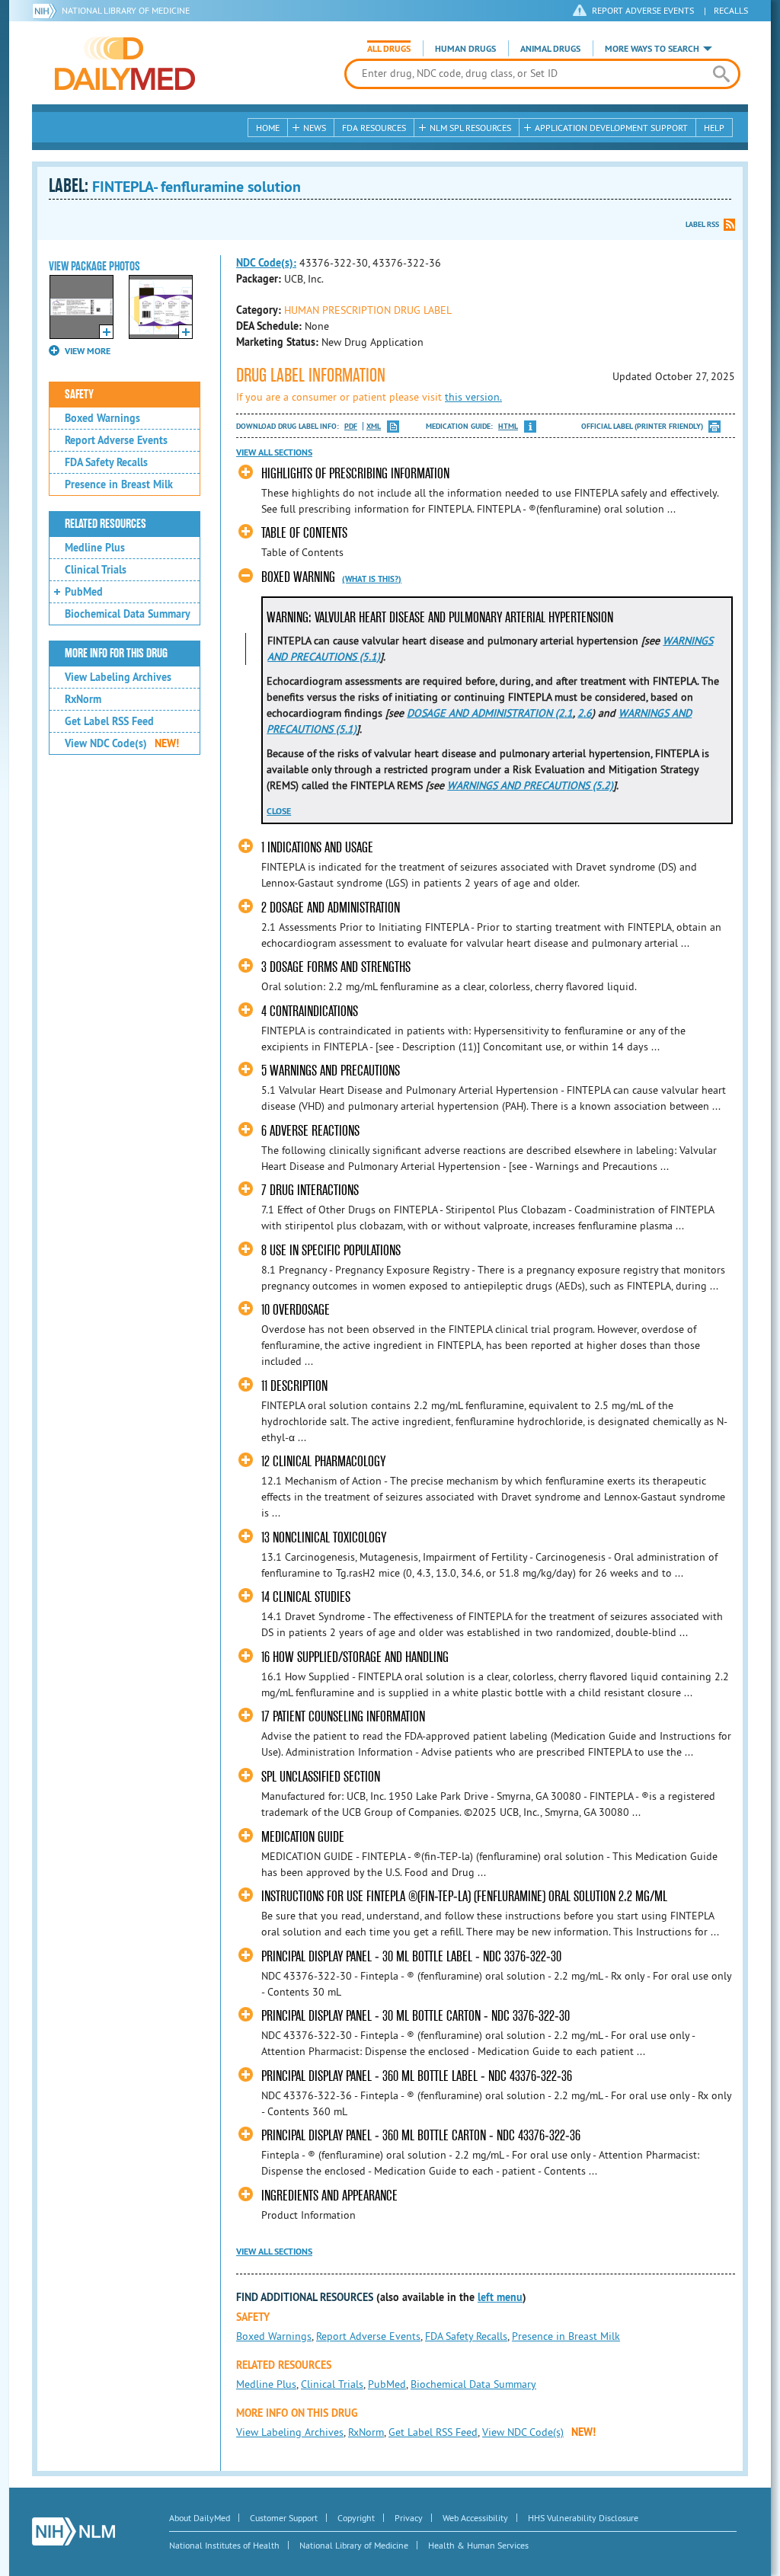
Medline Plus (95, 548)
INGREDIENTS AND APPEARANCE (329, 2196)
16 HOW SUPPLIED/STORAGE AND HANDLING (355, 1657)
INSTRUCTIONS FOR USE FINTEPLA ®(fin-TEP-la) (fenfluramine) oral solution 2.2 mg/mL (464, 1896)
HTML (508, 426)
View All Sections (274, 452)
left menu (500, 2297)
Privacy (409, 2518)
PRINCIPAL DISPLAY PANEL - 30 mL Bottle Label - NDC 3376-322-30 (411, 1956)
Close (279, 811)
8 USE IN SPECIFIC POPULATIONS (331, 1250)
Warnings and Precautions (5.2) (530, 785)
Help (714, 128)
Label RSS (702, 224)
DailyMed (125, 63)
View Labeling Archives (118, 677)
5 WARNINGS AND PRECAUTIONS (331, 1071)
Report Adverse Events (116, 440)
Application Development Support (611, 128)
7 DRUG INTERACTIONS (310, 1190)
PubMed (84, 592)
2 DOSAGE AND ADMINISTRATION (331, 908)
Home (268, 128)
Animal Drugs (550, 49)
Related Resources (105, 524)
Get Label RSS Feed (109, 721)
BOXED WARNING (298, 577)
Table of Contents (304, 533)
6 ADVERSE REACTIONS (310, 1131)
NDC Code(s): (266, 263)
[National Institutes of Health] (47, 11)
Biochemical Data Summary (128, 614)
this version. (473, 397)
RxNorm (83, 699)
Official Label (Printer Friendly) (642, 426)
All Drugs (389, 49)
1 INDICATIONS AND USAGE (317, 847)
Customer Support (284, 2518)
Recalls (731, 10)
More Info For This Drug (116, 654)
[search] (721, 74)
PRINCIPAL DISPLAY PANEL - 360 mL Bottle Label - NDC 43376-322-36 (417, 2076)
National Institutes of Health (224, 2545)
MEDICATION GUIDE (303, 1837)
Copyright (356, 2518)
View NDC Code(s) (122, 743)
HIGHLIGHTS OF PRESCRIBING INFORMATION (355, 473)
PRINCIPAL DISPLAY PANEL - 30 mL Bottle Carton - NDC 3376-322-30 (416, 2016)
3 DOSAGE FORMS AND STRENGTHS (336, 967)
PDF (351, 426)
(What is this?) (372, 579)
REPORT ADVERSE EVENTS (643, 10)
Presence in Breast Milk (119, 484)
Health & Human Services (478, 2545)
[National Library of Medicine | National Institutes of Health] (74, 2531)
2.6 (585, 713)
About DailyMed (200, 2518)
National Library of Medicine (126, 10)
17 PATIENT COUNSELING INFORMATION (343, 1716)
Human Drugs (465, 49)
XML (374, 426)
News (315, 128)
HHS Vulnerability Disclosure (583, 2518)
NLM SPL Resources (470, 128)
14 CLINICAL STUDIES (306, 1597)
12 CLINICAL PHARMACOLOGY (323, 1461)
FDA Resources (374, 128)
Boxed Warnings (102, 418)
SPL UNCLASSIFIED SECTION (321, 1777)
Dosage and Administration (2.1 (490, 713)
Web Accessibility (475, 2518)
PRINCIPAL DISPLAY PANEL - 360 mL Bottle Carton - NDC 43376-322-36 (421, 2135)
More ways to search (652, 49)
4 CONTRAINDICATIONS (310, 1011)
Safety (79, 395)
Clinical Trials (96, 570)
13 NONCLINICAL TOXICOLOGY (324, 1537)
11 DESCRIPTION (294, 1386)
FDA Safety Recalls (106, 462)
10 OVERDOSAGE (296, 1310)
